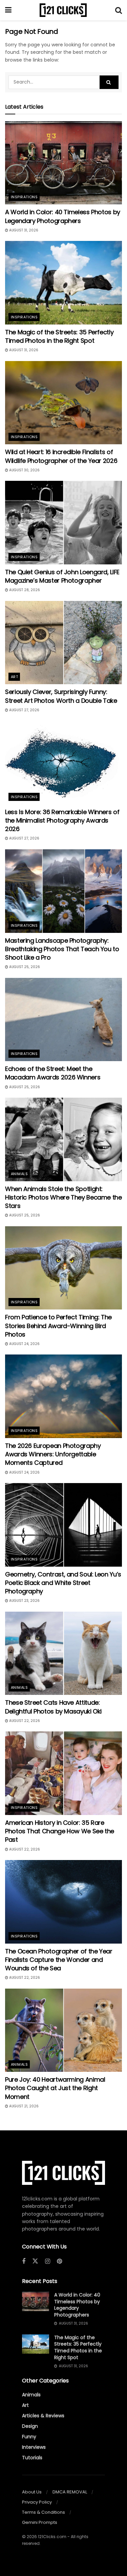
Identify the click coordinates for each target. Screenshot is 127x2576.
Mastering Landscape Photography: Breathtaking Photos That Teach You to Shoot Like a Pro (62, 949)
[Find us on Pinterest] (59, 2261)
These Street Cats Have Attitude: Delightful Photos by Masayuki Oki (53, 1707)
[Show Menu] (8, 10)
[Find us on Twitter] (35, 2261)
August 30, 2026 (24, 470)
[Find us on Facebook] (24, 2261)
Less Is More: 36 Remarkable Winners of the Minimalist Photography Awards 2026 (62, 820)
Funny (29, 2437)
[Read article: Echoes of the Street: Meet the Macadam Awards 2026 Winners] (63, 1020)
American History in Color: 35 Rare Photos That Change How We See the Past (60, 1831)
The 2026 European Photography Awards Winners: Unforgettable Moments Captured (53, 1454)
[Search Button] (119, 10)
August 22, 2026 (24, 1721)
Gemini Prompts (40, 2522)
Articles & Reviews (43, 2416)
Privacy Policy (37, 2502)
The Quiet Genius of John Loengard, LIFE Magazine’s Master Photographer (62, 576)
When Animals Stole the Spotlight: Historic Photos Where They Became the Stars (63, 1197)
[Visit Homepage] (63, 10)
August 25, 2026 (24, 967)
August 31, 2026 (23, 230)
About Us (32, 2492)
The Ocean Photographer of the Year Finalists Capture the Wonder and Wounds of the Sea (59, 1960)
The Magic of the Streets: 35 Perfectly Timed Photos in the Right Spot (59, 336)
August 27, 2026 (24, 710)
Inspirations (24, 197)
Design (30, 2426)
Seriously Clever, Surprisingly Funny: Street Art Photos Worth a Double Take (61, 696)
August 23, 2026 (24, 1601)
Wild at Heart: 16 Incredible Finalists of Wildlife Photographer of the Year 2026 (61, 456)
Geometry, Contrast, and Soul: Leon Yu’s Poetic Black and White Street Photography (63, 1583)
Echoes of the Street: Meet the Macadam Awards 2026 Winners (53, 1073)
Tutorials (32, 2458)
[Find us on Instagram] (48, 2261)
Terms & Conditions (44, 2512)
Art (14, 677)
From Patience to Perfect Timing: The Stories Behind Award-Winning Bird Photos (58, 1326)
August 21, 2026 (23, 2106)
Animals (19, 1174)
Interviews (34, 2447)
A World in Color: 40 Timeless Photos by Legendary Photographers (63, 216)
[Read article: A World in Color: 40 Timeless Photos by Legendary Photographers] (63, 163)
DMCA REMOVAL (70, 2492)
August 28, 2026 (24, 590)
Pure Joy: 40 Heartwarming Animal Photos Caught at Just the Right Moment (55, 2088)
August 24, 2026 (24, 1344)
